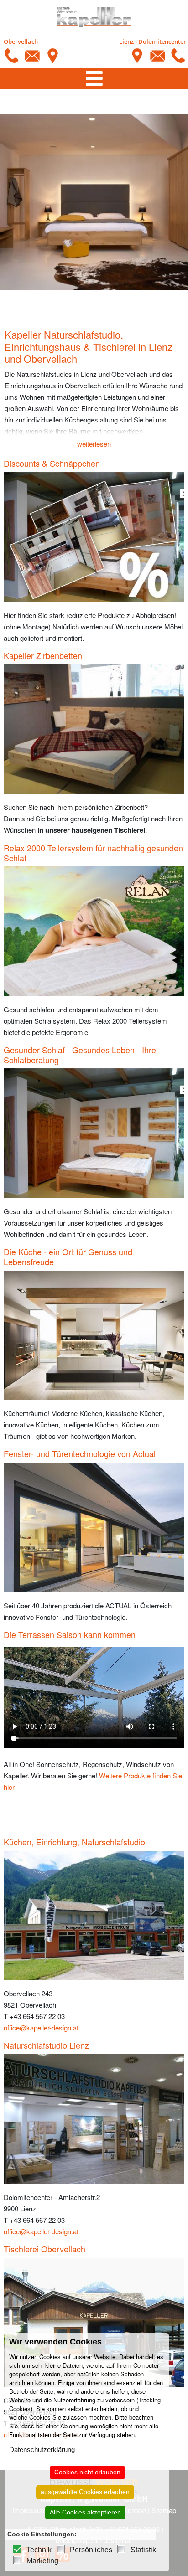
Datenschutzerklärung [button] (42, 2450)
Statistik (143, 2550)
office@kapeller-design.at (41, 2027)
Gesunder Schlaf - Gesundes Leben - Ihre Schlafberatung (80, 1055)
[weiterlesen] (94, 427)
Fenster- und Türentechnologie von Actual (80, 1453)
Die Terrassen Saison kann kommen (70, 1634)
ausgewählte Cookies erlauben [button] (85, 2492)
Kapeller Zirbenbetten (43, 655)
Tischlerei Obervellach (44, 2249)
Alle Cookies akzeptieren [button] (85, 2512)
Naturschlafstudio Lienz (46, 2045)
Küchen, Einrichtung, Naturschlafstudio (74, 1842)
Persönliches (91, 2550)
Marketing (42, 2561)
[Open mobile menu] (94, 79)
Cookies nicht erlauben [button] (87, 2472)
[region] (94, 202)
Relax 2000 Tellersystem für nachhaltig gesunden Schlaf (93, 853)
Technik (39, 2550)
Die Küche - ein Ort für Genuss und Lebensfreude (68, 1257)
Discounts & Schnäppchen (52, 463)
